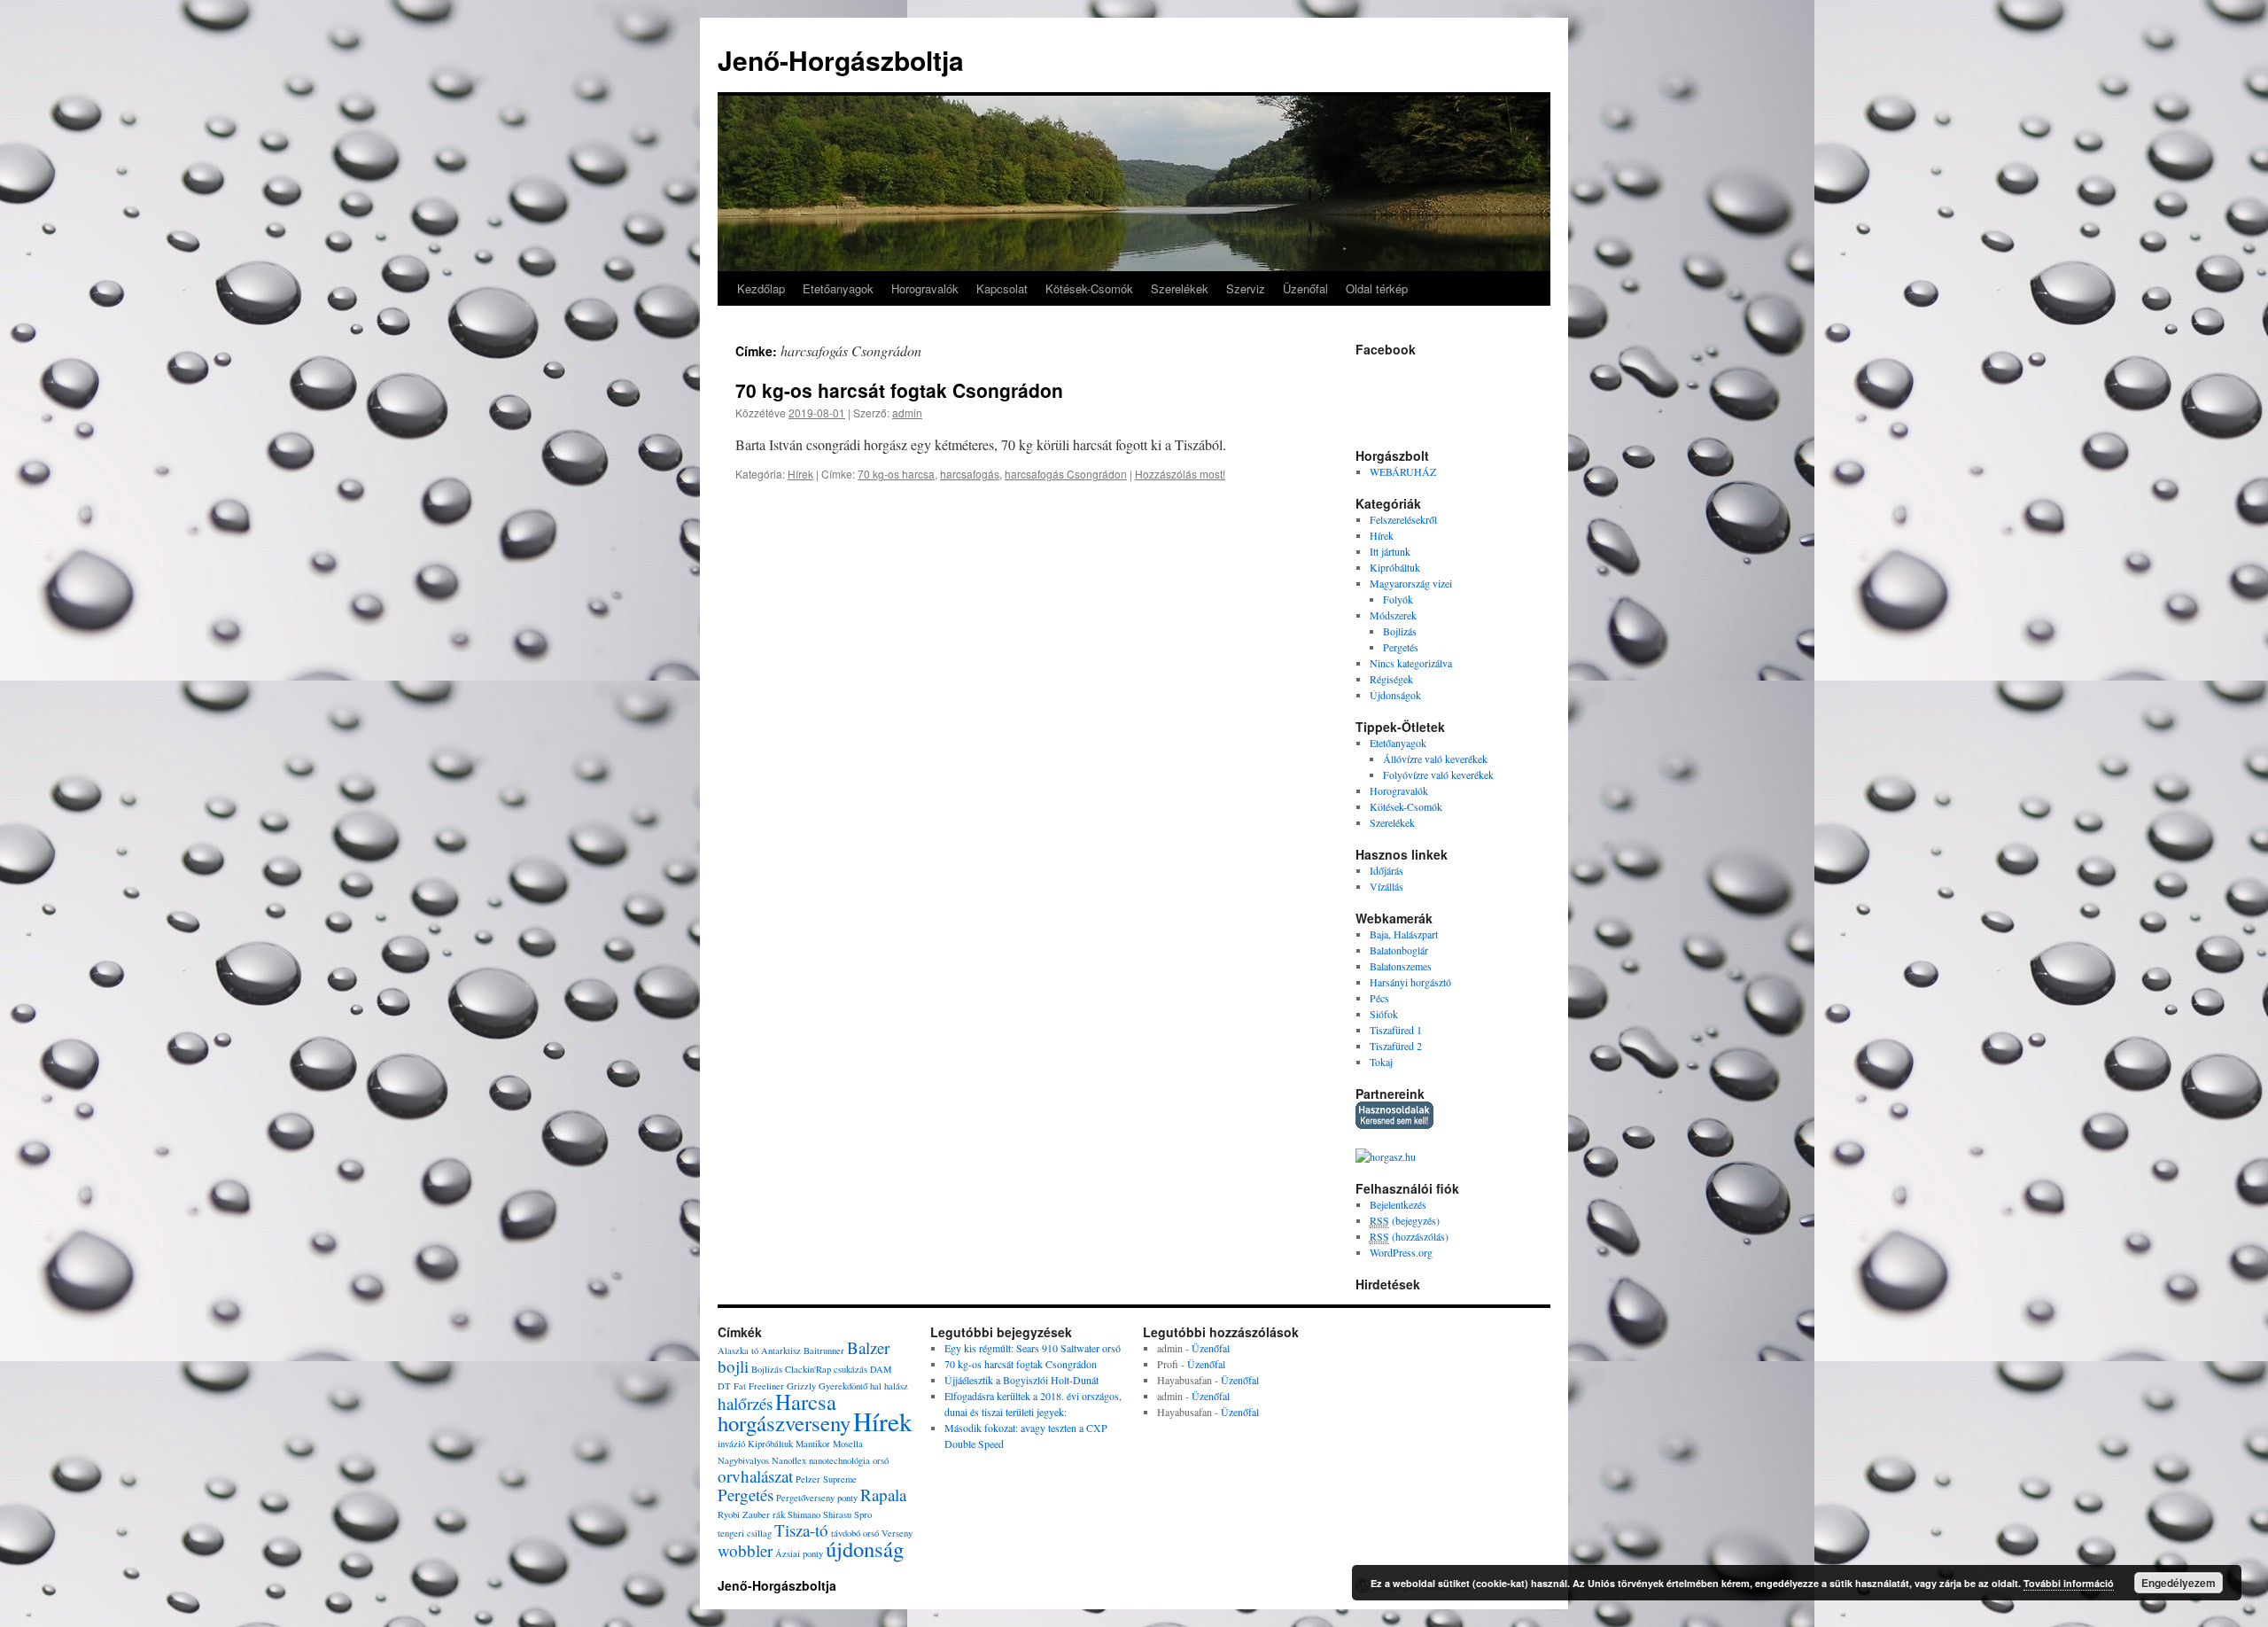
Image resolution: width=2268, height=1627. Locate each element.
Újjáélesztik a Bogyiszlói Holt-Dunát (1021, 1380)
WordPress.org (1401, 1252)
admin (907, 413)
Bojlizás (1400, 631)
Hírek (800, 474)
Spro (863, 1514)
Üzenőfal (1305, 288)
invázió (731, 1444)
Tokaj (1381, 1062)
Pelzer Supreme (826, 1479)
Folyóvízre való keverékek (1438, 775)
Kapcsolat (1002, 288)
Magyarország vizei (1411, 583)
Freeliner (766, 1386)
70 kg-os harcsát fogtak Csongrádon (899, 390)
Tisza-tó (801, 1530)
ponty (847, 1498)
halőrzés (745, 1403)
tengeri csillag (745, 1533)
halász (896, 1386)
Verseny (897, 1533)
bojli (733, 1366)
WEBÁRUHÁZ (1403, 471)
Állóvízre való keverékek (1435, 759)
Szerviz (1246, 288)
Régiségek (1391, 679)
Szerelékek (1180, 288)
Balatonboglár (1399, 950)
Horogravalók (925, 288)
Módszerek (1393, 615)
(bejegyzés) (1405, 1220)
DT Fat (732, 1386)
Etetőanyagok (838, 288)
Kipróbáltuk (1395, 567)
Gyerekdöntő (843, 1386)
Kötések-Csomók (1089, 288)
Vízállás (1386, 886)
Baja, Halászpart (1404, 934)
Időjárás (1386, 870)
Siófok (1384, 1014)
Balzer (868, 1347)
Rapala (883, 1495)
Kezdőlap (761, 288)
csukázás (850, 1369)
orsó (881, 1460)
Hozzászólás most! (1180, 474)
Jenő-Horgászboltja (841, 60)
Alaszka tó (738, 1351)
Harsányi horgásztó (1410, 982)
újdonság (865, 1549)
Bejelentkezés (1398, 1204)
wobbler (745, 1550)
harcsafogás (970, 474)
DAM (881, 1369)
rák (779, 1514)
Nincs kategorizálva (1411, 663)
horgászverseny (784, 1423)
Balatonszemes (1401, 966)
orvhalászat (755, 1476)
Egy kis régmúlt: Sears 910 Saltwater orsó (1033, 1348)
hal (876, 1386)
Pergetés (1401, 647)
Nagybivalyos (743, 1460)
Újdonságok (1395, 695)
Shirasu (837, 1514)
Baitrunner (824, 1351)
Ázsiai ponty (799, 1553)
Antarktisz (781, 1351)
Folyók (1398, 599)
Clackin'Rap (808, 1369)
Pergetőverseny (805, 1498)
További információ (2069, 1583)
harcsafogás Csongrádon (1066, 474)
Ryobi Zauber (744, 1514)
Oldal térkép (1377, 288)
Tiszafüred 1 (1396, 1030)
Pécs (1379, 998)
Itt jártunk (1390, 551)
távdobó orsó (855, 1533)
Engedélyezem (2179, 1583)
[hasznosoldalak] (1394, 1125)
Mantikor (813, 1444)
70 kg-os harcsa (896, 474)
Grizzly (801, 1386)
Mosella (848, 1444)
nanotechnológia (839, 1460)
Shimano (804, 1514)
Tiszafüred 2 (1396, 1046)
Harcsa (806, 1401)
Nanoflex (789, 1460)
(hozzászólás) (1409, 1236)
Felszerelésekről (1403, 519)
